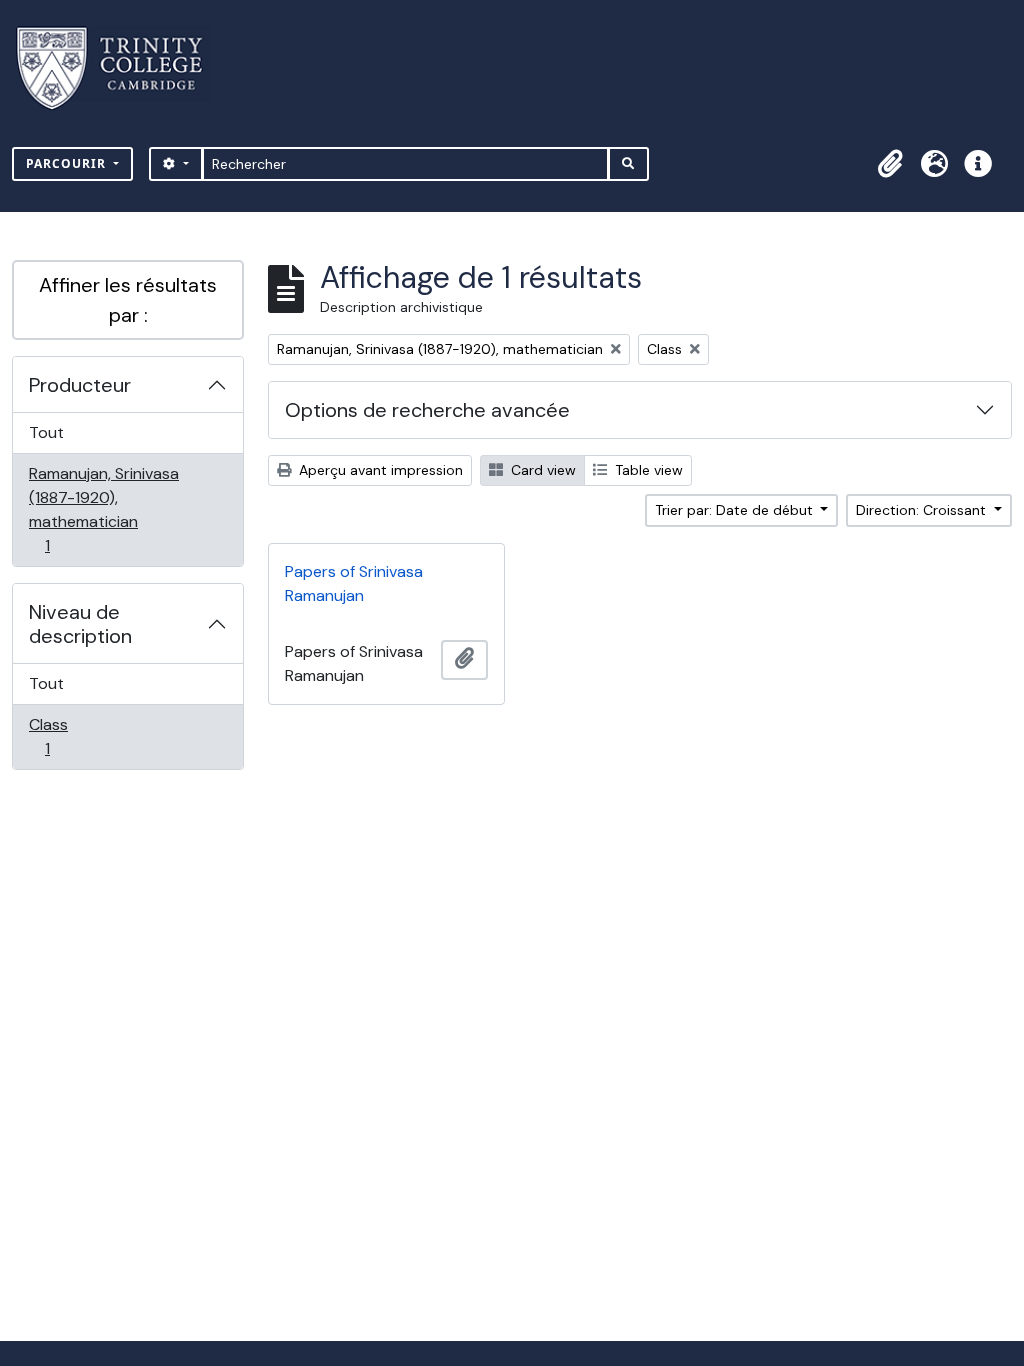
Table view (647, 470)
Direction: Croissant (923, 510)
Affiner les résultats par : (128, 300)
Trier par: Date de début (736, 510)
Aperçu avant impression (379, 470)
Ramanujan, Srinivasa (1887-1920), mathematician (103, 509)
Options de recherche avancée (427, 410)
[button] (890, 164)
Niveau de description (80, 624)
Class (69, 736)
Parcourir (68, 163)
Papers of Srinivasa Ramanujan (354, 583)
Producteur (80, 385)
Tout (46, 432)
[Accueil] (121, 68)
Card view (541, 470)
